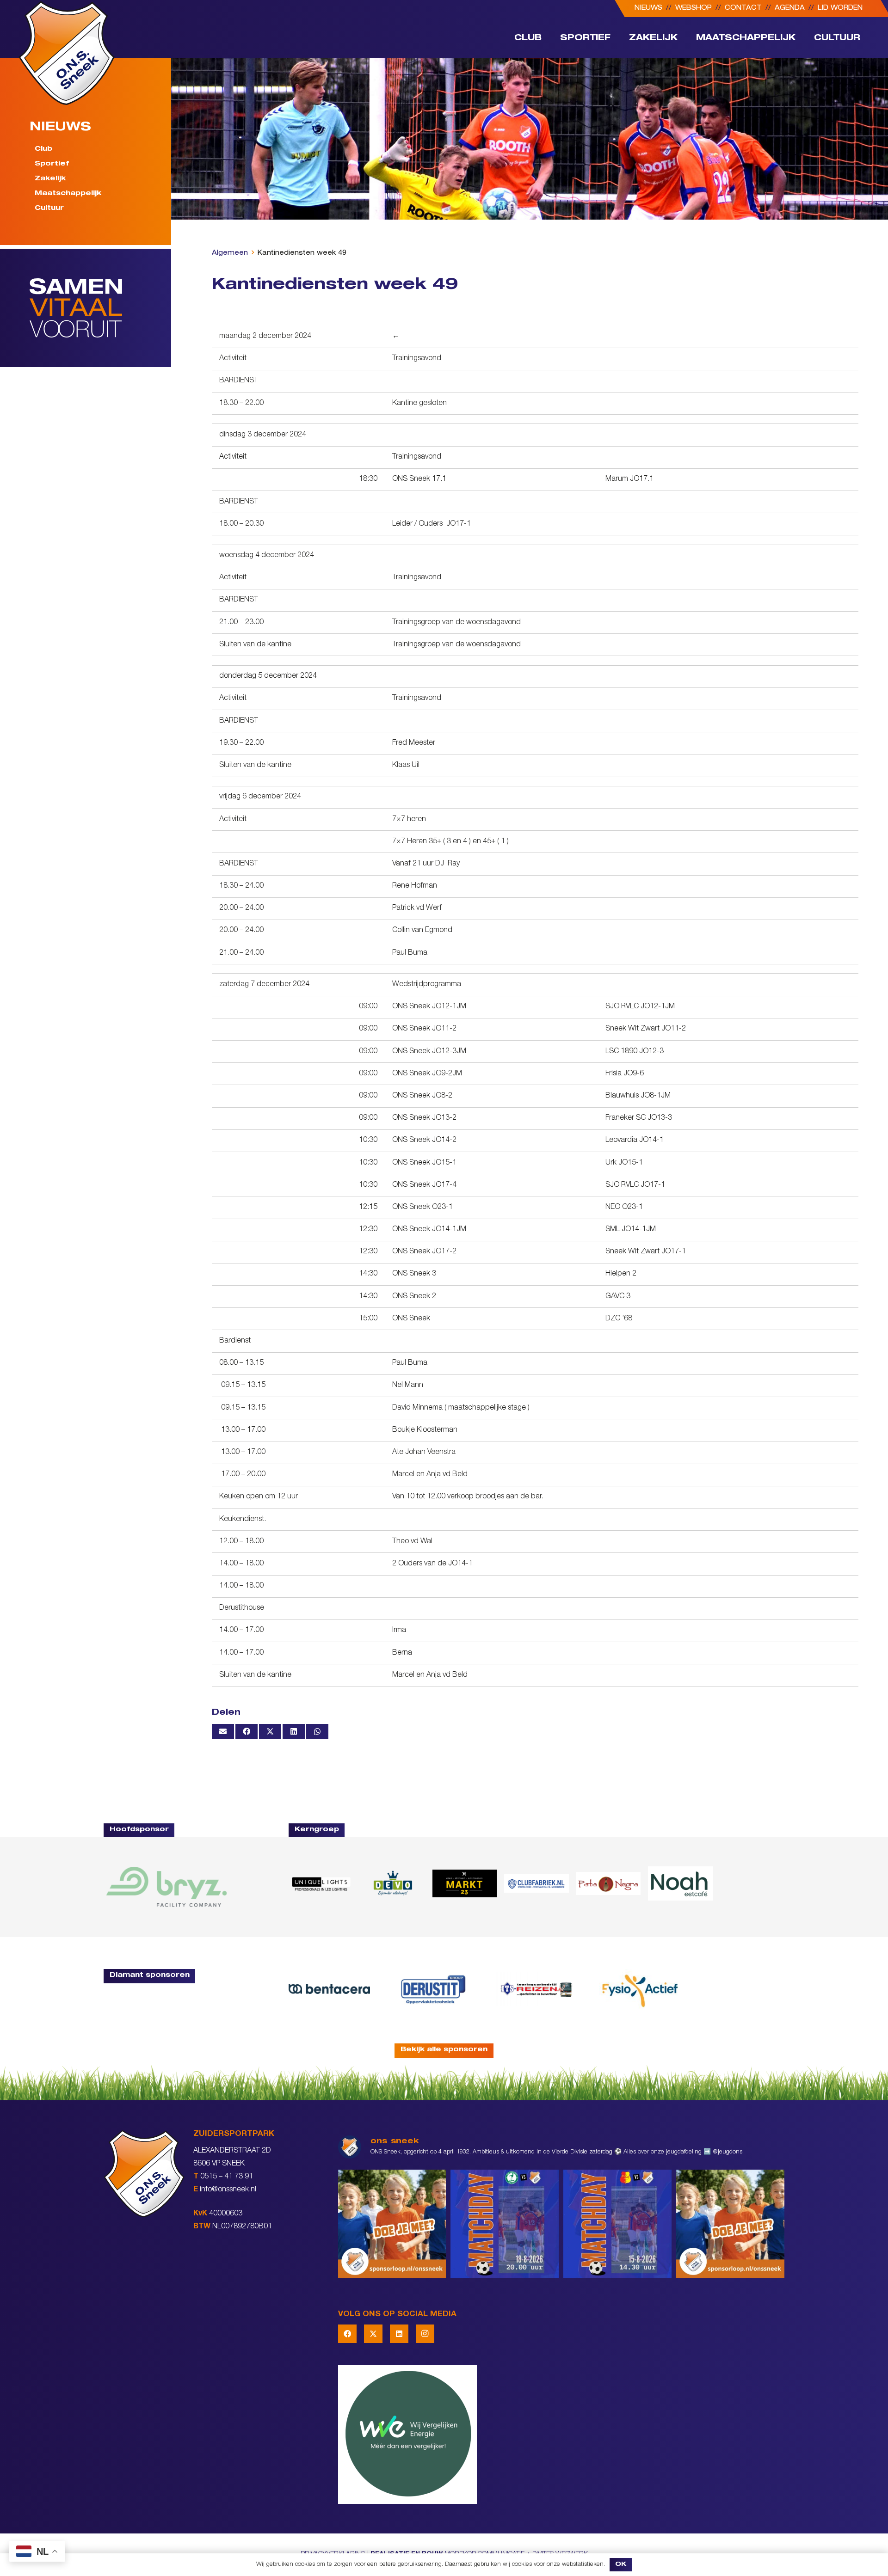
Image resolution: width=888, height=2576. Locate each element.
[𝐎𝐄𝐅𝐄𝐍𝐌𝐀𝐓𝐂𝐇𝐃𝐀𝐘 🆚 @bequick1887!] (617, 2224)
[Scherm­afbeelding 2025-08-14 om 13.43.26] (680, 1883)
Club (43, 149)
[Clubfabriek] (536, 1883)
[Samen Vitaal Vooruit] (100, 308)
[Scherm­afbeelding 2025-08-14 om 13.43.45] (608, 1884)
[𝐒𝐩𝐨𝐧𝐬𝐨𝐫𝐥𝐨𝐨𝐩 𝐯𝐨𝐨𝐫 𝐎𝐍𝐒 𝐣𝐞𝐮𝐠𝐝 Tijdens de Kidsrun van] (730, 2224)
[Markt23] (465, 1883)
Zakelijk (50, 179)
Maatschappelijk (68, 194)
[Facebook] (347, 2334)
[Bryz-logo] (166, 1887)
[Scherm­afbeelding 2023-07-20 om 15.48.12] (433, 1989)
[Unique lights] (321, 1883)
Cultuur (49, 208)
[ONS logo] (67, 53)
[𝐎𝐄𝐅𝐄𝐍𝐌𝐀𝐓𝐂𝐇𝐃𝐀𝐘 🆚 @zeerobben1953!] (505, 2224)
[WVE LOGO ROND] (561, 2435)
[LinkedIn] (399, 2334)
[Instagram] (425, 2334)
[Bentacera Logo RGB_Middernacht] (329, 1989)
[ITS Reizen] (536, 1989)
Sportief (52, 164)
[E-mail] (223, 1731)
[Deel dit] (247, 1731)
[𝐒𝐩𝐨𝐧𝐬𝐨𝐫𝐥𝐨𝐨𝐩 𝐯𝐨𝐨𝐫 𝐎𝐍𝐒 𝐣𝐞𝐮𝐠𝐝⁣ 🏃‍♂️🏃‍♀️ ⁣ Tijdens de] (392, 2224)
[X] (373, 2334)
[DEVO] (392, 1883)
